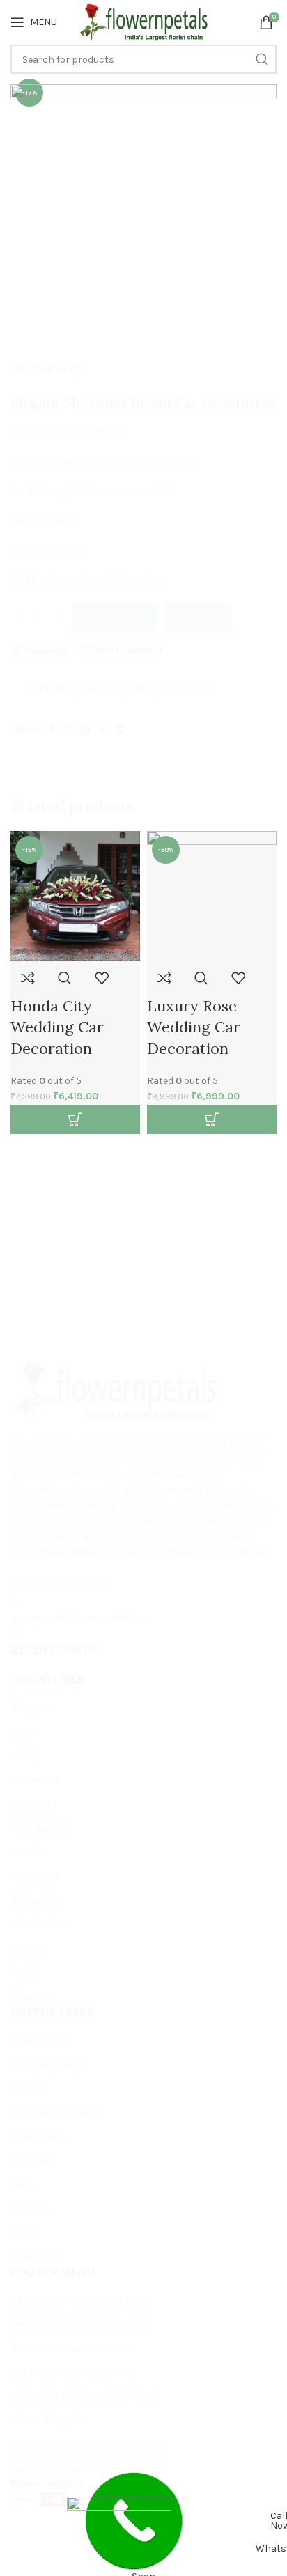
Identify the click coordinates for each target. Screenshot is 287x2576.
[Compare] (28, 978)
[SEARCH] (259, 1410)
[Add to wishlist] (102, 978)
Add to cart (115, 616)
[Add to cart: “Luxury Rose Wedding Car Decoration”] (212, 1119)
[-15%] (75, 895)
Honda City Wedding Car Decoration (57, 1027)
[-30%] (212, 895)
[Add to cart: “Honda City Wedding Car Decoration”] (75, 1119)
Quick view (65, 978)
